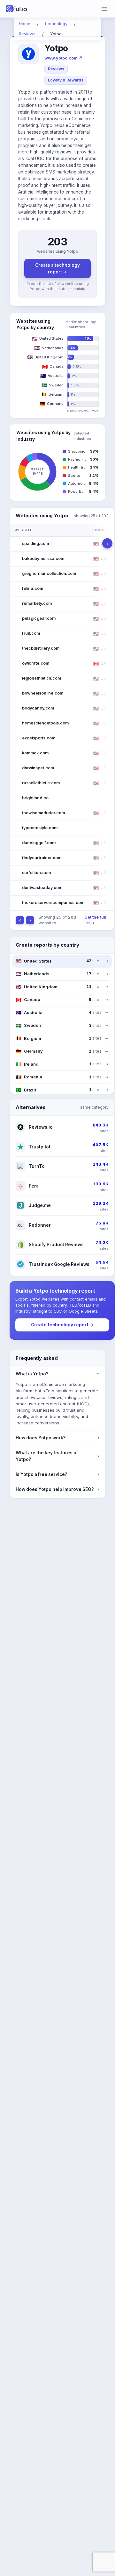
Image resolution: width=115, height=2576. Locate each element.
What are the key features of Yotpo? (57, 1456)
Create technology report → (62, 1325)
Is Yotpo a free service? (57, 1474)
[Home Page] (17, 9)
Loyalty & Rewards (66, 80)
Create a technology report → (57, 268)
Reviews (56, 69)
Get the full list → (95, 920)
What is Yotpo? (57, 1374)
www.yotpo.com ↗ (63, 58)
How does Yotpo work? (57, 1438)
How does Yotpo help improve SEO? (57, 1489)
